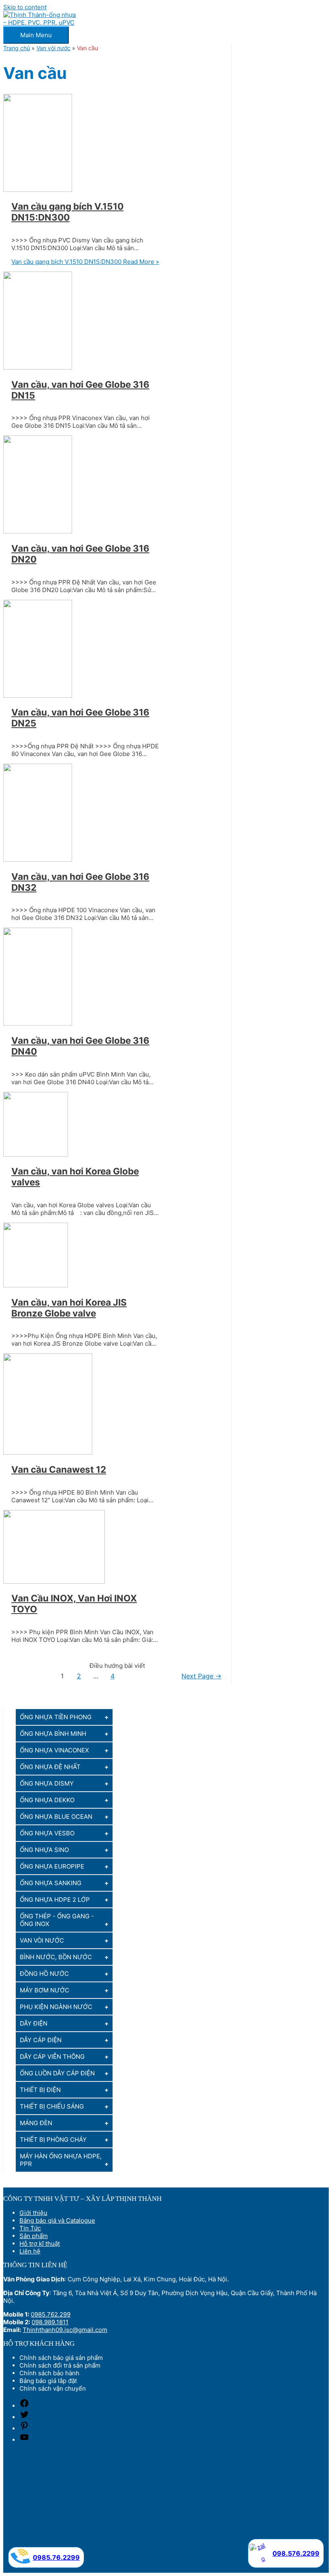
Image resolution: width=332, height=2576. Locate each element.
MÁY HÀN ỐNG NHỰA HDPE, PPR (61, 2160)
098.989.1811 (50, 2322)
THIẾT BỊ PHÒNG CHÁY (53, 2140)
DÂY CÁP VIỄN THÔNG (52, 2057)
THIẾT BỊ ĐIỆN (40, 2090)
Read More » (85, 262)
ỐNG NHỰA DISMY (47, 1783)
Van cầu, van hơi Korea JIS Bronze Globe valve (69, 1308)
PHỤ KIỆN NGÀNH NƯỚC (56, 2007)
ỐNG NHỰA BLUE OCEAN (56, 1817)
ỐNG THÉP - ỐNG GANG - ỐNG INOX (57, 1920)
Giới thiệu (33, 2213)
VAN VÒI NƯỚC (42, 1940)
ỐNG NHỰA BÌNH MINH (53, 1734)
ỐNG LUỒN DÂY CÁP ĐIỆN (57, 2073)
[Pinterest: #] (24, 2428)
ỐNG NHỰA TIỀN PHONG (56, 1717)
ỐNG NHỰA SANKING (51, 1883)
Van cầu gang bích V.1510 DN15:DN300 (67, 212)
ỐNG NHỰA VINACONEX (54, 1750)
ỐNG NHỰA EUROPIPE (52, 1866)
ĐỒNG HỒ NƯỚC (44, 1974)
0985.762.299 (51, 2314)
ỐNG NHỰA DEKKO (47, 1800)
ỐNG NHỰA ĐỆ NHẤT (50, 1767)
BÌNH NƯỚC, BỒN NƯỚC (56, 1957)
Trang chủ (17, 48)
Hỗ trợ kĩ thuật (40, 2244)
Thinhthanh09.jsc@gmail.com (65, 2330)
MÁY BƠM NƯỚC (45, 1990)
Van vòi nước (53, 48)
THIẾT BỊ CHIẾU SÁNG (52, 2106)
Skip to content (25, 7)
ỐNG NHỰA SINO (44, 1850)
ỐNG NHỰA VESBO (47, 1833)
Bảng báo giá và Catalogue (57, 2220)
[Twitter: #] (24, 2417)
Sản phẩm (34, 2236)
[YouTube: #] (24, 2440)
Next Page (201, 1676)
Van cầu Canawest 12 (59, 1469)
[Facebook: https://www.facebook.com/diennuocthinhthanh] (24, 2406)
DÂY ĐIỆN (34, 2023)
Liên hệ (30, 2251)
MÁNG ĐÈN (36, 2123)
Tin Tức (30, 2228)
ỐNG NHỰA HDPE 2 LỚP (55, 1900)
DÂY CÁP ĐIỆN (41, 2040)
